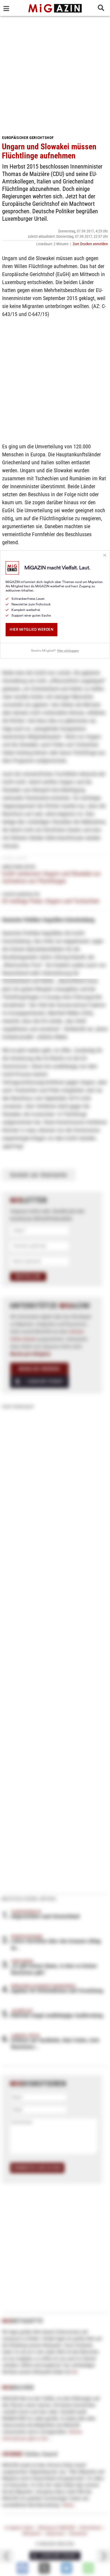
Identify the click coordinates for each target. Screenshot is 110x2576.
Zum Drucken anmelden (90, 244)
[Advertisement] (55, 73)
